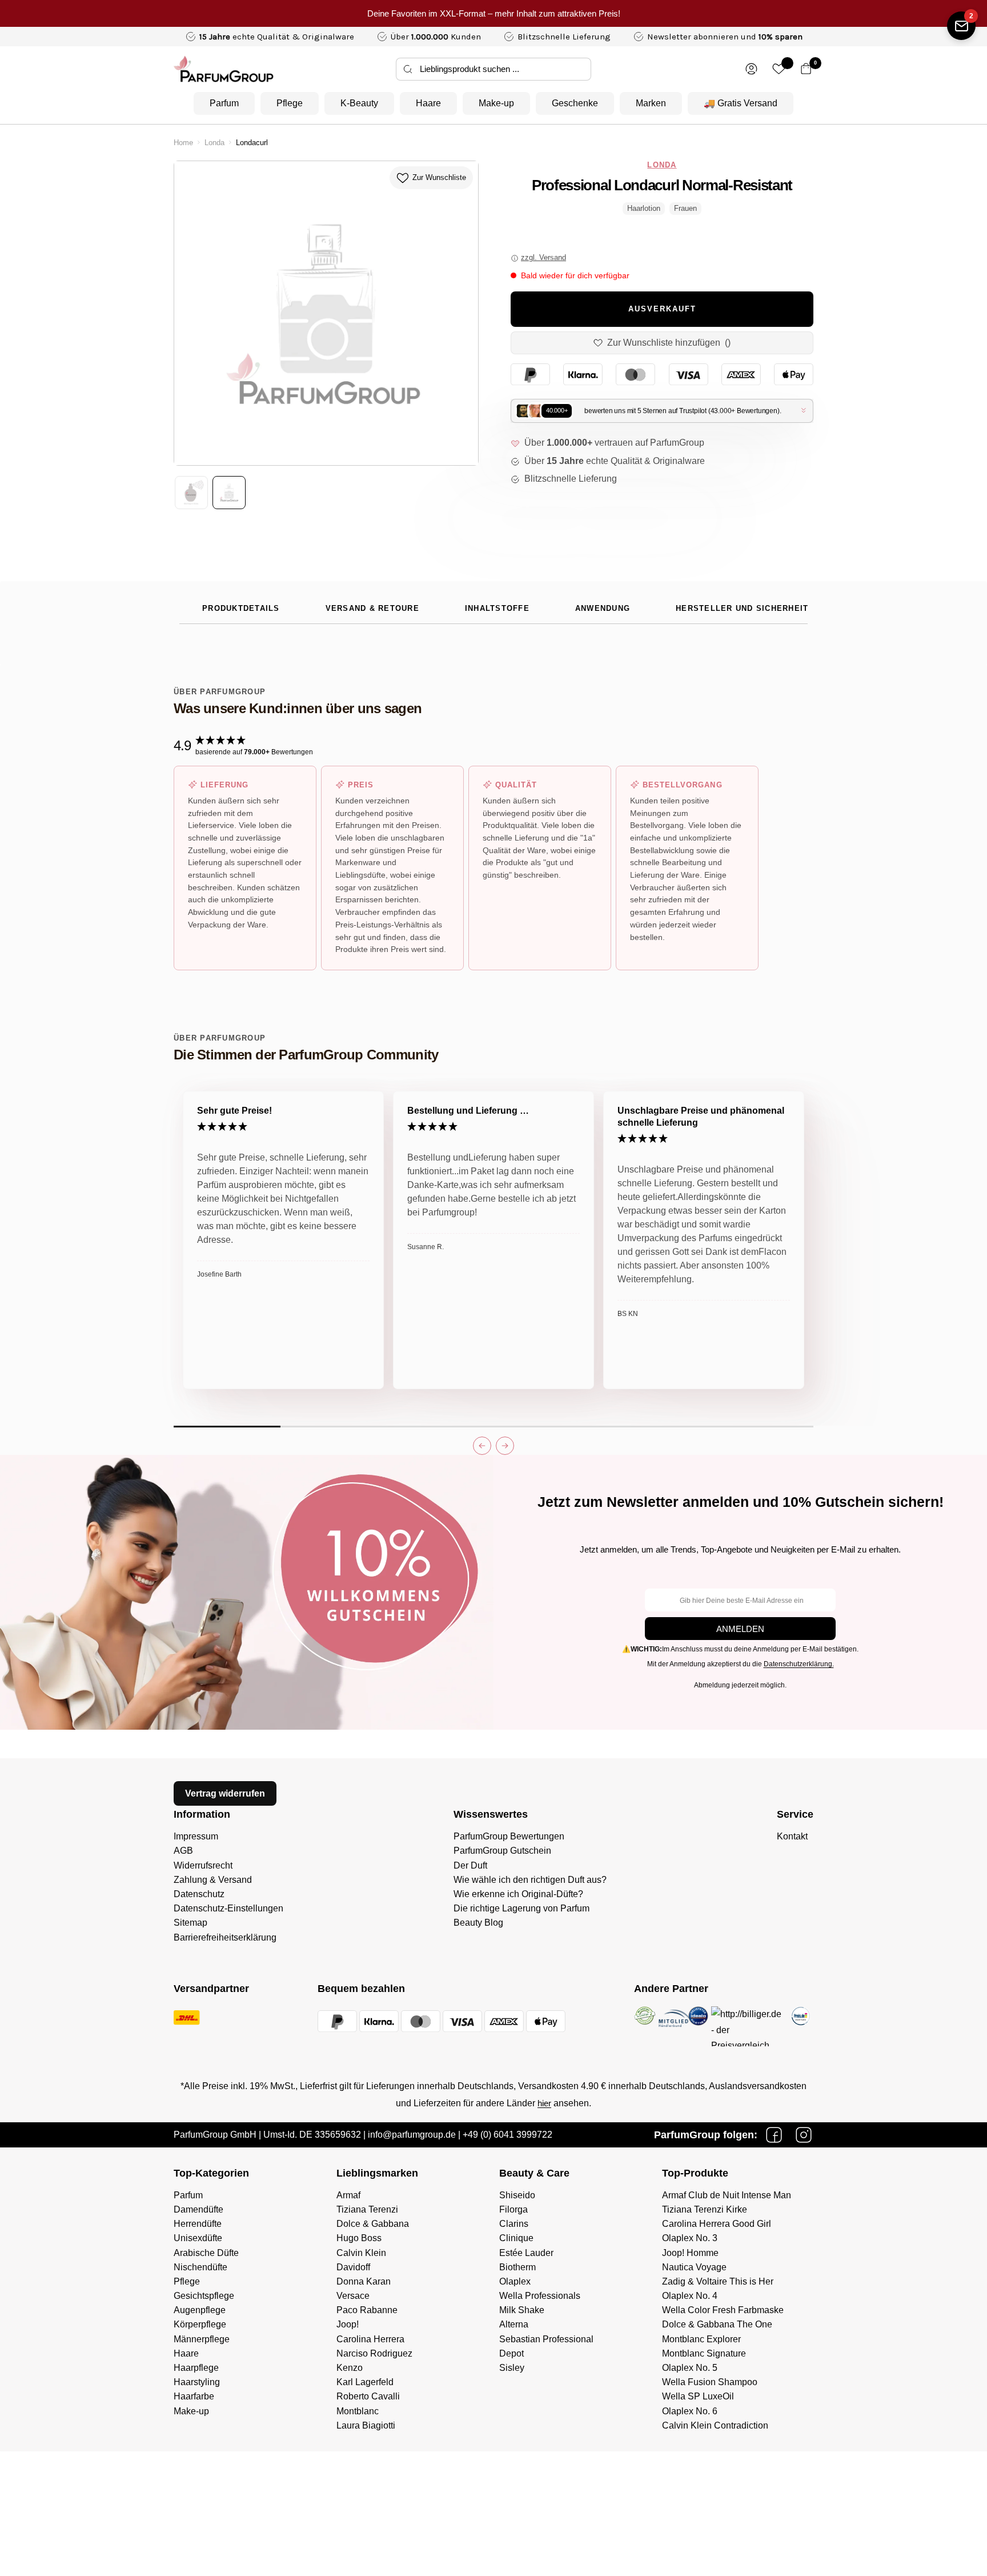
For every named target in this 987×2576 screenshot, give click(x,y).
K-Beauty (359, 103)
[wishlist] (779, 69)
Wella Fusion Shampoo (710, 2382)
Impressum (196, 1836)
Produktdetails (241, 609)
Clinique (516, 2238)
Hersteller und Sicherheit (742, 609)
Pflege (290, 103)
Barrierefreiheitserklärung (225, 1937)
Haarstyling (197, 2382)
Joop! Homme (690, 2253)
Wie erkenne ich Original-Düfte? (518, 1894)
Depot (511, 2353)
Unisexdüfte (198, 2238)
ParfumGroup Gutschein (502, 1851)
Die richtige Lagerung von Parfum (521, 1908)
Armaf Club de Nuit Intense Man (727, 2195)
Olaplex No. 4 (690, 2296)
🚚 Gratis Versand (741, 103)
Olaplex (515, 2281)
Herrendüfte (198, 2224)
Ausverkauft (662, 309)
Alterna (514, 2324)
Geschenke (575, 103)
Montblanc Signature (704, 2353)
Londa (214, 143)
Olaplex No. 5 (690, 2368)
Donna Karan (364, 2281)
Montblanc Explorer (701, 2339)
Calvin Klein (361, 2253)
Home (183, 143)
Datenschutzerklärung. (799, 1664)
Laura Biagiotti (366, 2425)
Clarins (514, 2224)
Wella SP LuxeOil (698, 2396)
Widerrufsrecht (203, 1865)
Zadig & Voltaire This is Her (718, 2281)
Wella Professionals (540, 2296)
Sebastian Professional (546, 2339)
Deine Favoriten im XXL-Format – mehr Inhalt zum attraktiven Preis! (494, 13)
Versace (353, 2296)
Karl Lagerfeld (365, 2382)
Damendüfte (198, 2209)
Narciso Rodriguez (374, 2353)
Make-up (496, 103)
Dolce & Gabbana (373, 2224)
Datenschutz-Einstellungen (228, 1908)
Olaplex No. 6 (690, 2411)
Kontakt (792, 1836)
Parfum (224, 103)
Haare (428, 103)
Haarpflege (196, 2368)
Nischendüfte (200, 2267)
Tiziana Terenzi (367, 2209)
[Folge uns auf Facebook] (774, 2135)
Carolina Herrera (370, 2339)
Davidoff (353, 2267)
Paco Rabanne (367, 2310)
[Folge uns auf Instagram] (804, 2135)
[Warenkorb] (806, 69)
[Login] (751, 69)
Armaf (348, 2195)
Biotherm (517, 2267)
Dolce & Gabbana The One (717, 2324)
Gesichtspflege (204, 2296)
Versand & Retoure (372, 609)
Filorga (513, 2209)
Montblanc (358, 2411)
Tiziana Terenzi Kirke (705, 2209)
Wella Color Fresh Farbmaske (723, 2310)
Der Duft (470, 1865)
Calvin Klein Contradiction (715, 2425)
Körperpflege (200, 2324)
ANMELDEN (740, 1629)
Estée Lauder (526, 2253)
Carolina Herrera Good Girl (717, 2224)
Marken (651, 103)
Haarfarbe (194, 2396)
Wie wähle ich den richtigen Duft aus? (530, 1880)
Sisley (512, 2368)
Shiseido (517, 2195)
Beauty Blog (478, 1923)
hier (544, 2103)
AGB (183, 1851)
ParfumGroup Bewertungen (509, 1836)
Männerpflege (202, 2339)
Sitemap (190, 1923)
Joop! (348, 2324)
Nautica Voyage (694, 2267)
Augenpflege (200, 2310)
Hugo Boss (359, 2238)
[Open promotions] (961, 26)
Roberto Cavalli (368, 2396)
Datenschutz (199, 1894)
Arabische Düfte (206, 2253)
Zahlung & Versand (213, 1880)
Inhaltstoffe (497, 609)
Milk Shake (522, 2310)
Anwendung (603, 609)
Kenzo (350, 2368)
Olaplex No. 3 (690, 2238)
